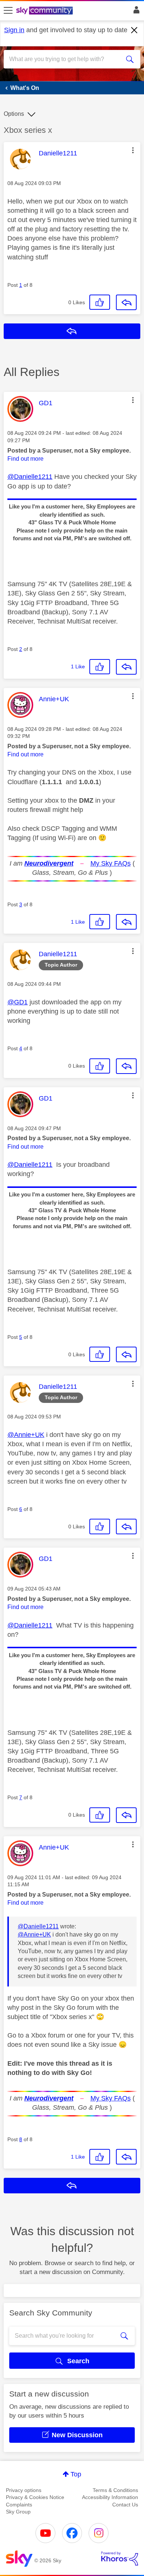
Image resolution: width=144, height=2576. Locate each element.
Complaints (19, 2505)
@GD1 (18, 1002)
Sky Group (18, 2512)
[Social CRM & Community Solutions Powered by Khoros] (120, 2559)
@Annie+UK (26, 1435)
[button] (133, 150)
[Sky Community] (45, 11)
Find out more (25, 459)
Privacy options (24, 2490)
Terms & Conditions (115, 2490)
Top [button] (76, 2474)
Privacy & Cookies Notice (35, 2497)
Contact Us (125, 2505)
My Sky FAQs (111, 863)
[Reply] (126, 302)
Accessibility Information (110, 2497)
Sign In (135, 12)
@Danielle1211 (30, 477)
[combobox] (65, 59)
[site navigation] (8, 11)
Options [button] (14, 114)
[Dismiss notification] (134, 30)
